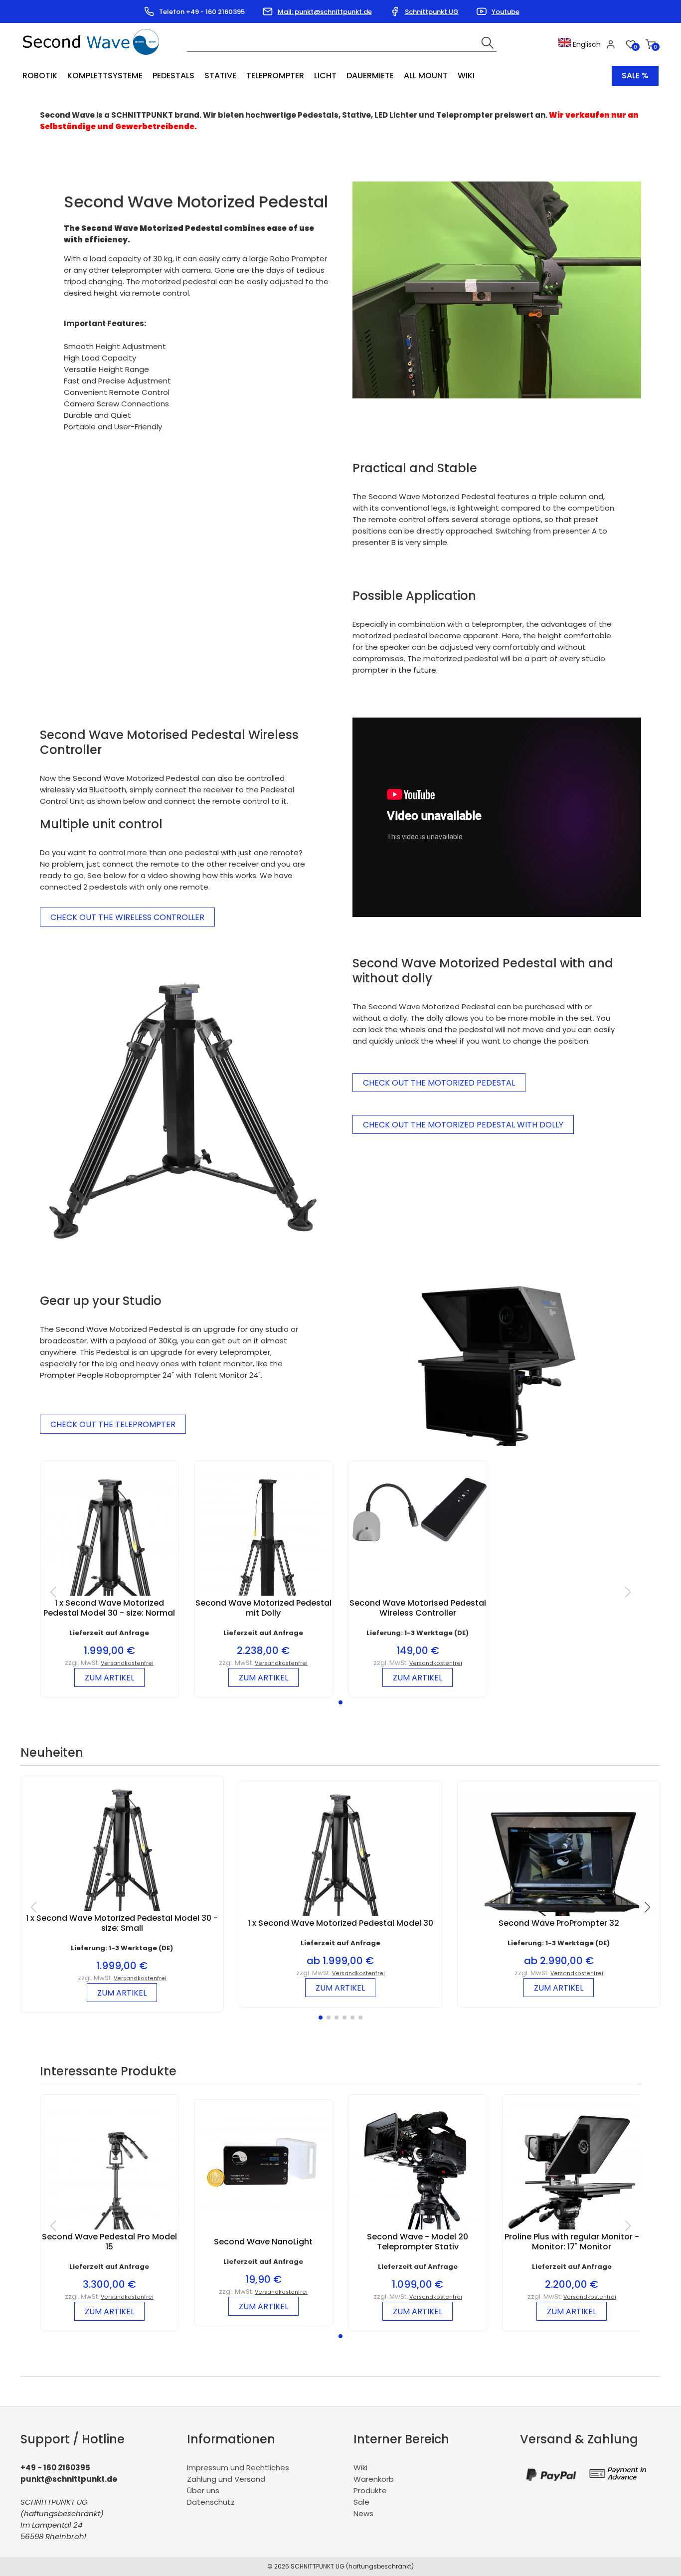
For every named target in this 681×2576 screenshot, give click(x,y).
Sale (361, 2502)
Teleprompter (275, 76)
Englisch (586, 44)
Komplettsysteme (105, 76)
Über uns (203, 2490)
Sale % (635, 76)
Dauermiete (370, 76)
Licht (325, 76)
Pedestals (173, 76)
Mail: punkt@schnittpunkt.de (325, 12)
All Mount (426, 76)
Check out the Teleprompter (113, 1424)
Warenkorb (374, 2479)
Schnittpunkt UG (432, 12)
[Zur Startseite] (93, 58)
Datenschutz (211, 2502)
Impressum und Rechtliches (238, 2468)
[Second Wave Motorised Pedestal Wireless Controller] (418, 1546)
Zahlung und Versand (226, 2479)
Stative (220, 76)
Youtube (506, 12)
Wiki (466, 76)
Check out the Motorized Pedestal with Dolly (463, 1125)
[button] (340, 1702)
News (363, 2513)
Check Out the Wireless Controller (127, 917)
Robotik (40, 76)
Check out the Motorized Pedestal (439, 1083)
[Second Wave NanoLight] (263, 2205)
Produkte (370, 2490)
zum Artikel (109, 1678)
